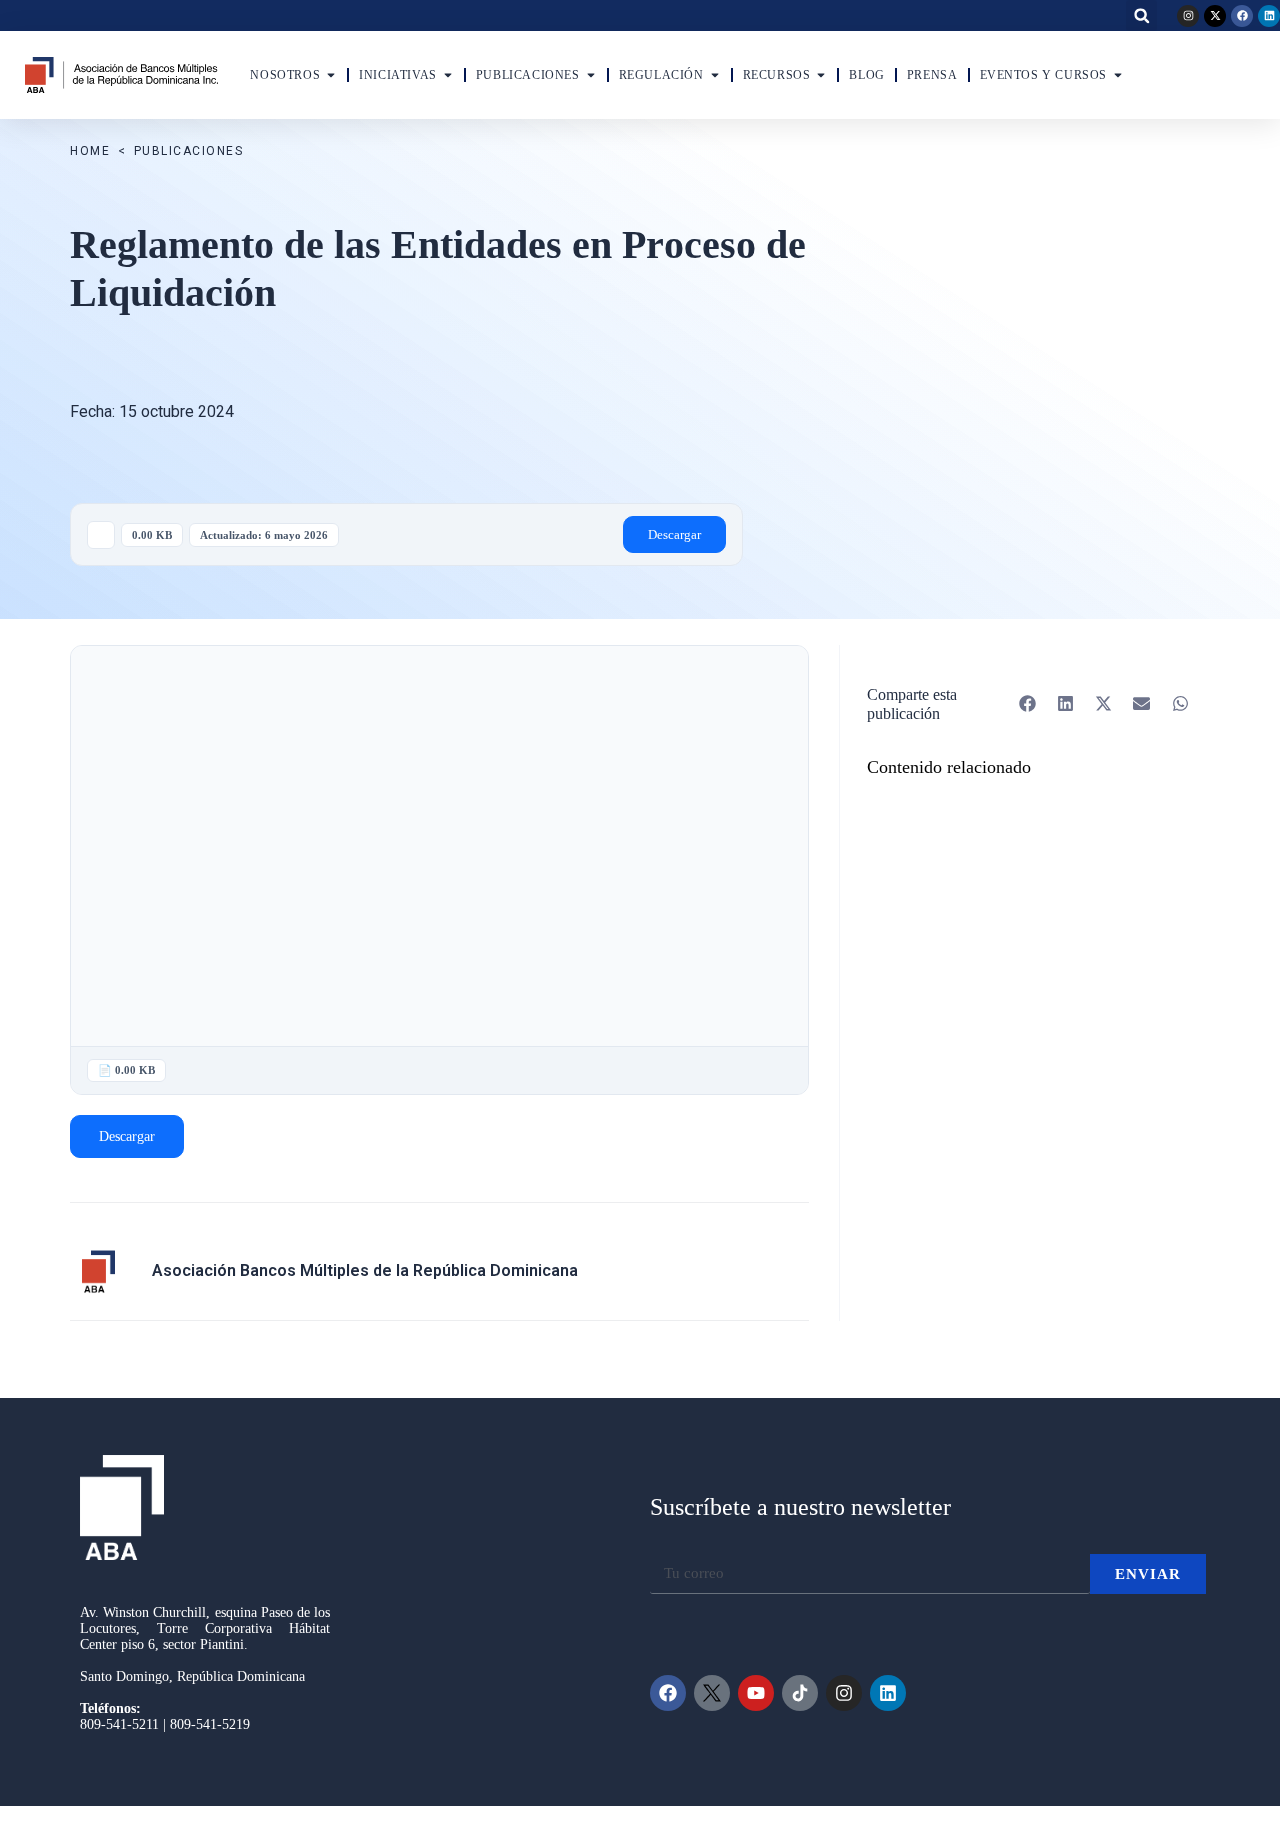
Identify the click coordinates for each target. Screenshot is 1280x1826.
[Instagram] (1188, 16)
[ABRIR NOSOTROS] (331, 75)
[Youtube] (756, 1693)
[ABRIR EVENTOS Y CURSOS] (1118, 75)
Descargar (674, 534)
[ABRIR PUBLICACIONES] (591, 75)
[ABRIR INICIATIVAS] (448, 75)
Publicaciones (189, 151)
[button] (1141, 15)
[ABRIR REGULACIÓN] (715, 75)
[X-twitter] (1215, 16)
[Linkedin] (1269, 16)
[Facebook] (1242, 16)
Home (90, 151)
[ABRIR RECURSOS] (821, 75)
